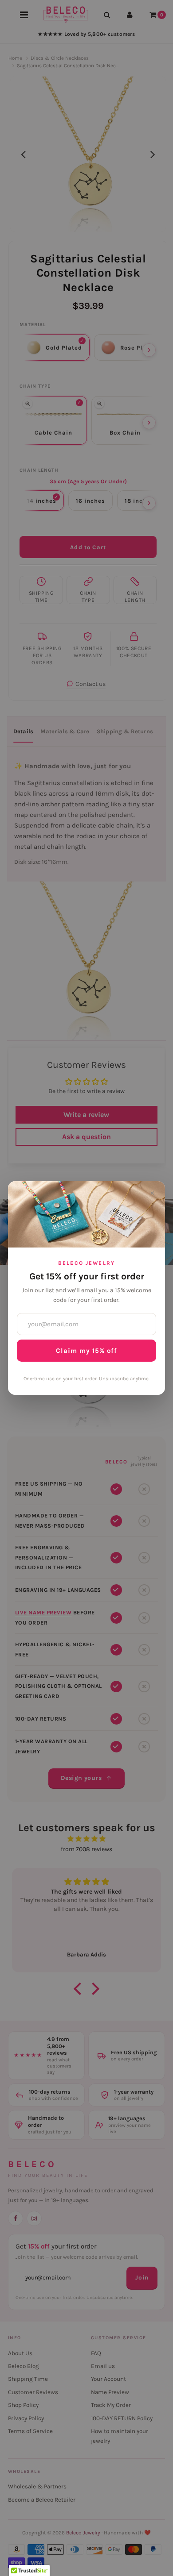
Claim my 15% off (86, 1351)
